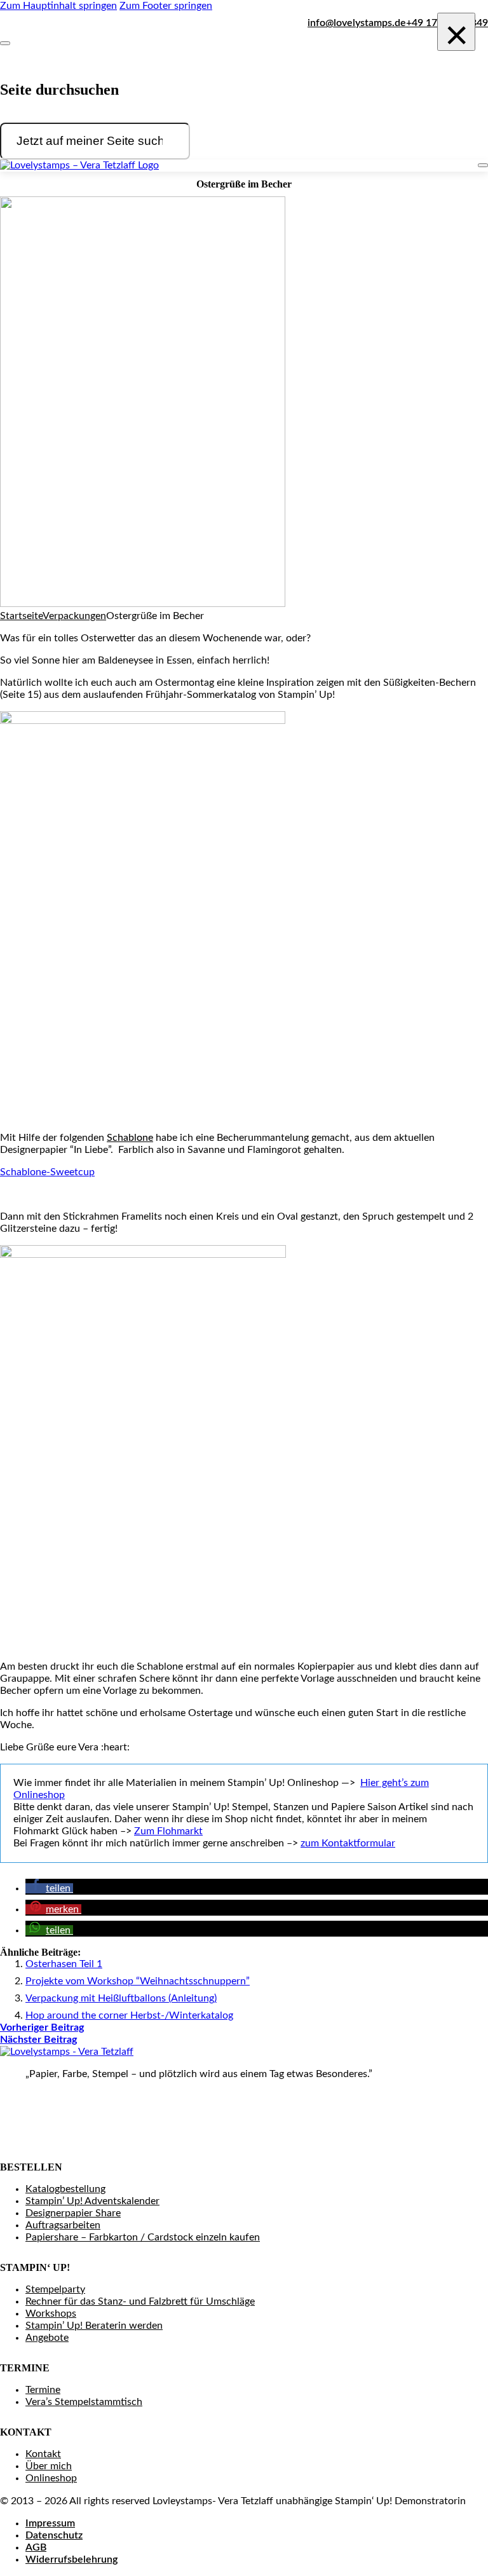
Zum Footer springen (166, 6)
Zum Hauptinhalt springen (58, 6)
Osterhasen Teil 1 (64, 1964)
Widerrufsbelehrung (71, 2559)
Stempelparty (55, 2289)
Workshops (51, 2314)
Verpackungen (74, 616)
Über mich (49, 2466)
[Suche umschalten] (5, 43)
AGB (36, 2547)
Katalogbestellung (65, 2189)
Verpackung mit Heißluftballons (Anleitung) (121, 1998)
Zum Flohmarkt (168, 1831)
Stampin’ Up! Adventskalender (92, 2201)
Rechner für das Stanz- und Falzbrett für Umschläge (140, 2301)
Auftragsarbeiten (63, 2225)
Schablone (130, 1138)
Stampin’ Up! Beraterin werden (94, 2326)
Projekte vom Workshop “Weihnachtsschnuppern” (138, 1981)
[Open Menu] (483, 165)
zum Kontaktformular (348, 1843)
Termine (43, 2390)
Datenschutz (54, 2535)
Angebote (47, 2338)
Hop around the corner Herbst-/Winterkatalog (129, 2015)
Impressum (50, 2523)
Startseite (21, 616)
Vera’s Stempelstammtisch (84, 2402)
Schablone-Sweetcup (47, 1172)
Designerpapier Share (73, 2213)
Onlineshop (51, 2478)
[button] (49, 1888)
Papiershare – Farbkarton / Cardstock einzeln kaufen (143, 2237)
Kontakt (43, 2454)
